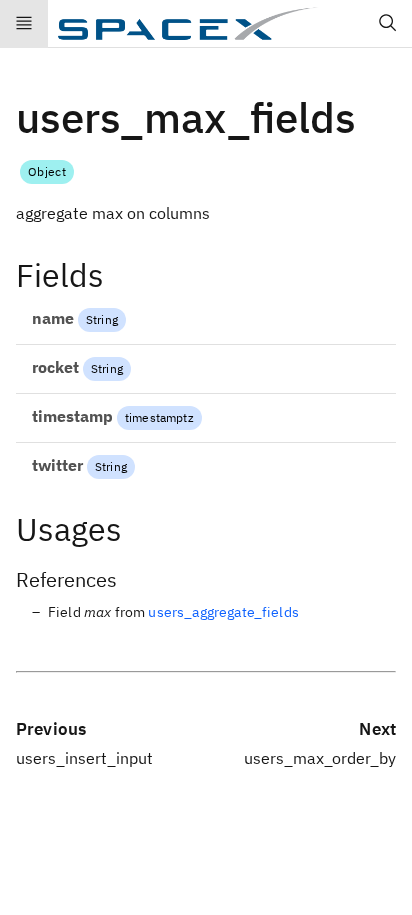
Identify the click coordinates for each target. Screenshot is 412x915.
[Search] (388, 24)
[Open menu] (24, 24)
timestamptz (159, 417)
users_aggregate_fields (223, 612)
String (102, 319)
